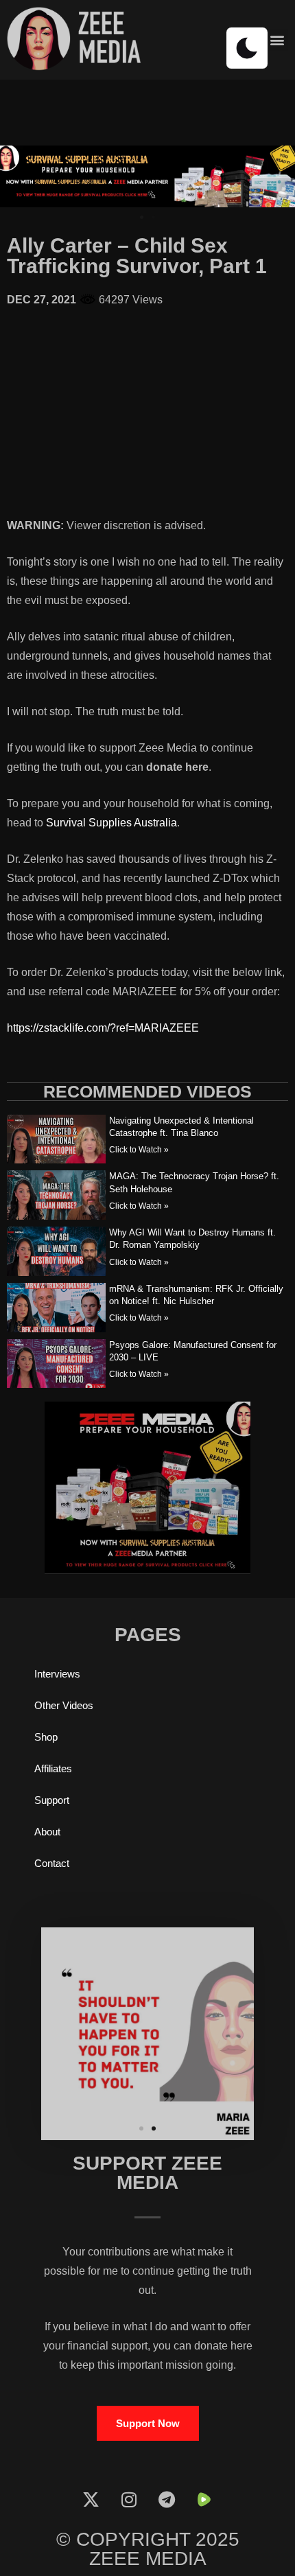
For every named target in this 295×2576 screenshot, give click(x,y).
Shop (46, 1737)
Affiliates (53, 1768)
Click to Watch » (139, 1150)
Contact (52, 1863)
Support (52, 1800)
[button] (277, 40)
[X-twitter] (91, 2499)
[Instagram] (129, 2499)
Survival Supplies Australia (111, 823)
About (47, 1832)
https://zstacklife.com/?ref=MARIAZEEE (103, 1028)
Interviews (57, 1674)
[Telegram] (167, 2499)
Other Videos (64, 1705)
